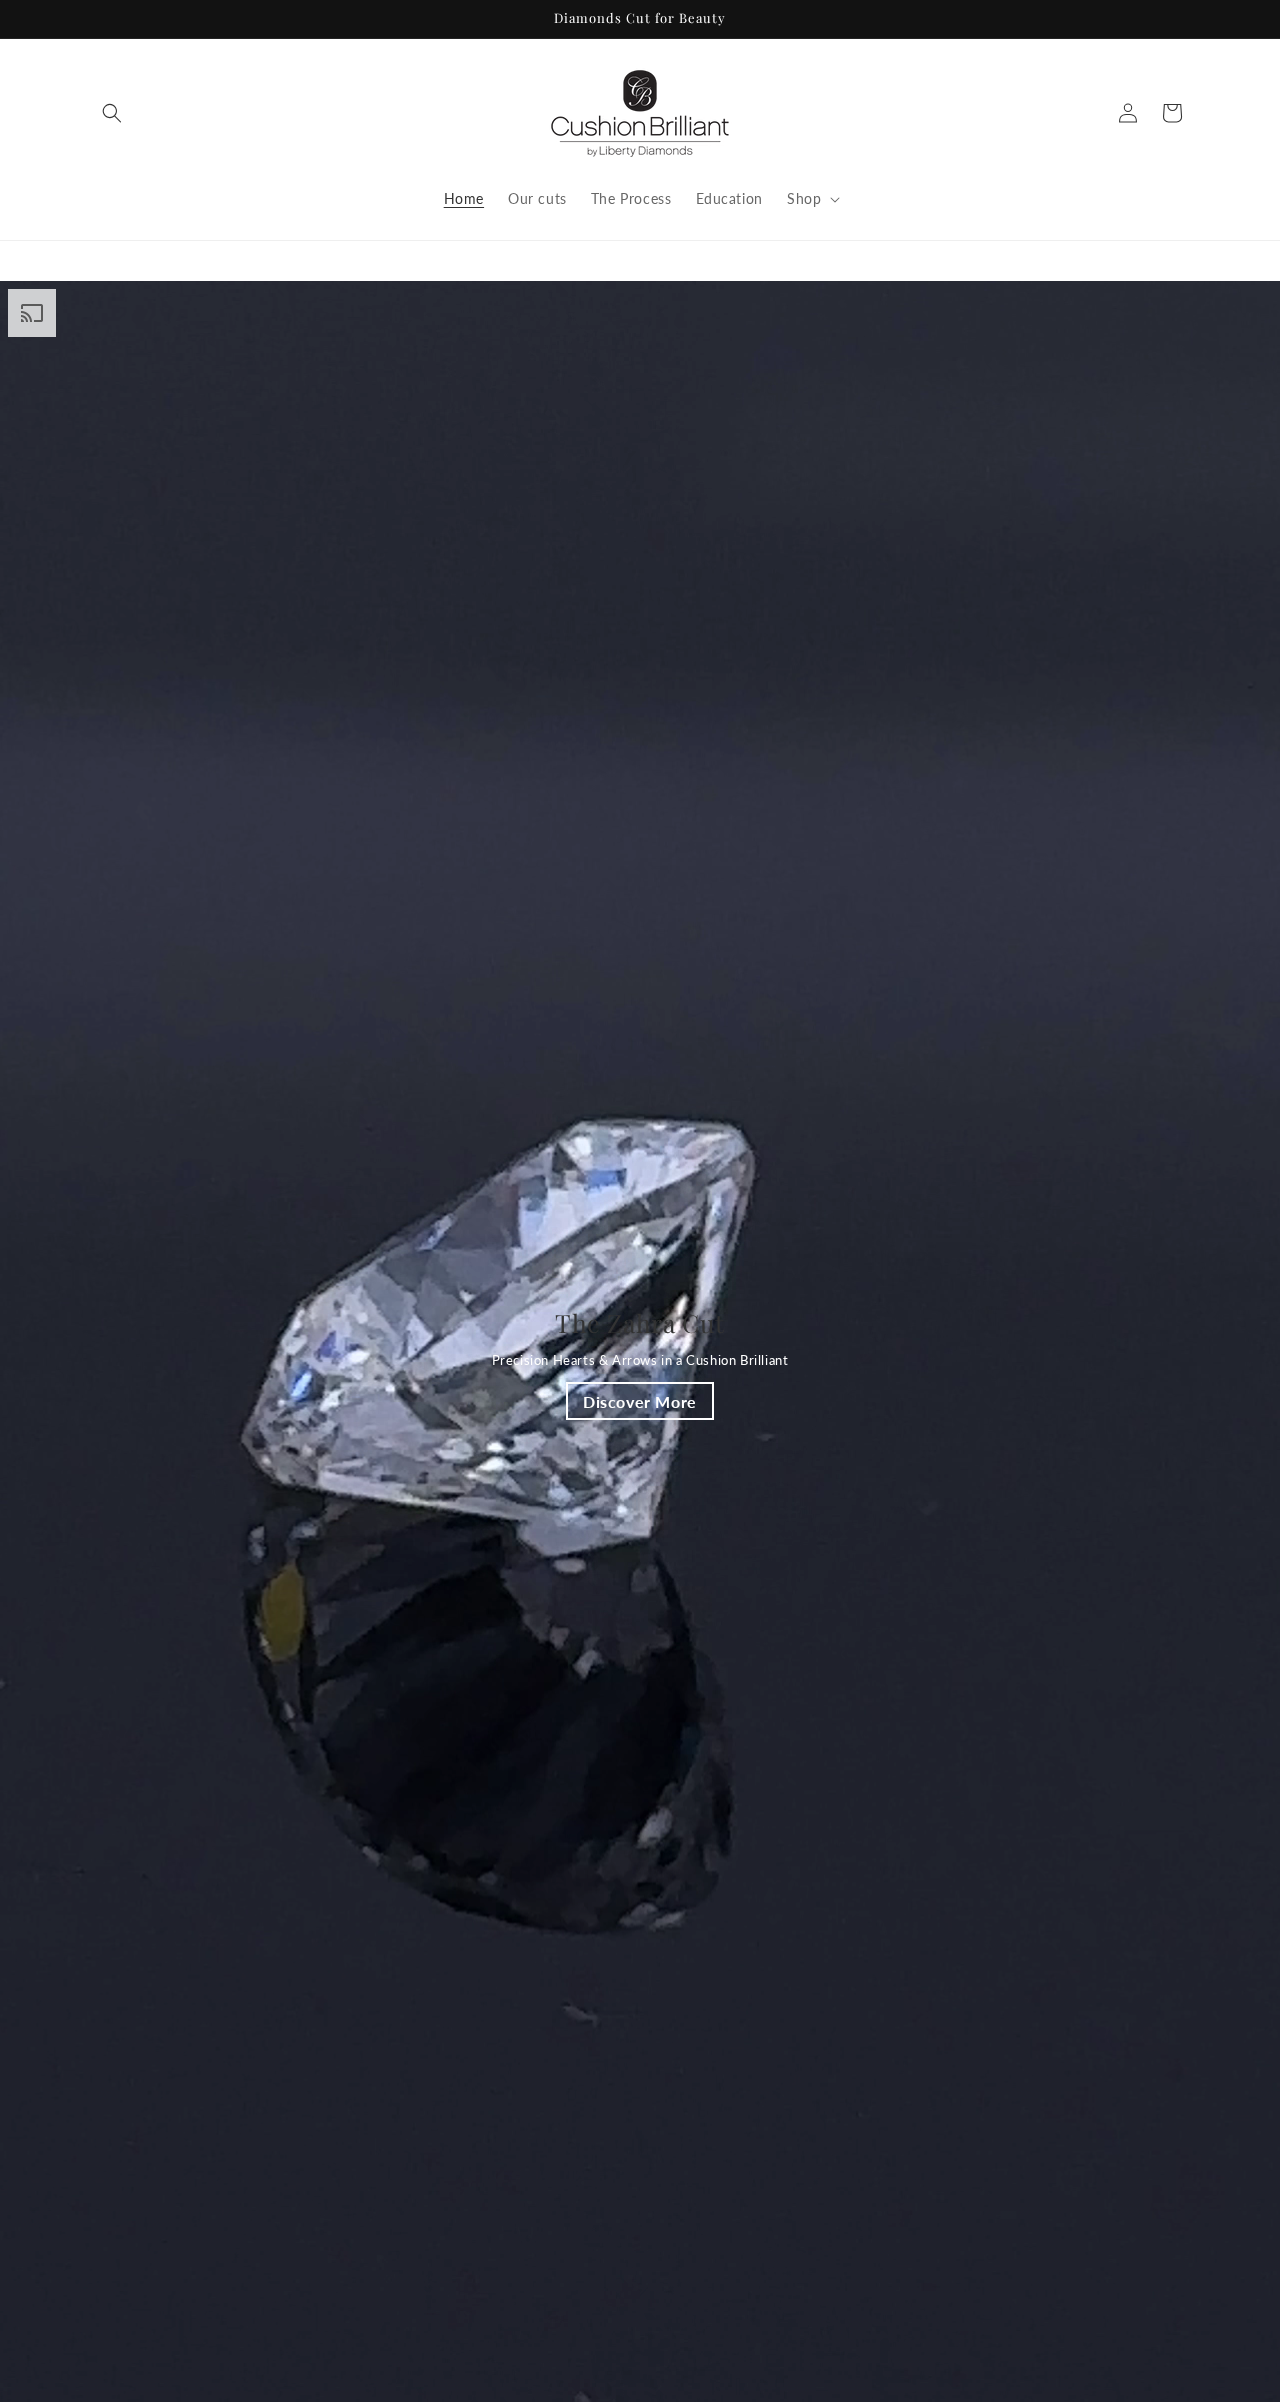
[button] (112, 113)
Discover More (640, 1400)
